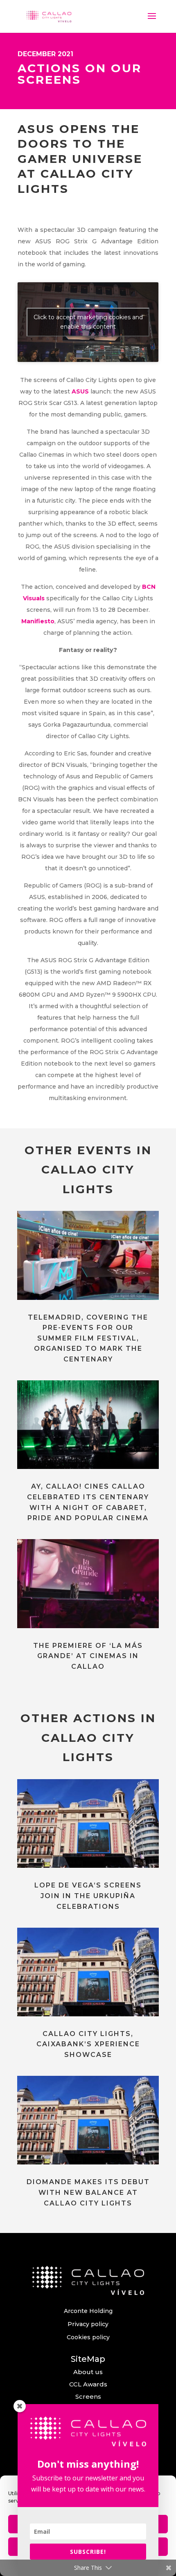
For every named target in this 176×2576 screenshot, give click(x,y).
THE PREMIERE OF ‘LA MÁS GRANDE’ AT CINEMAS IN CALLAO (88, 1656)
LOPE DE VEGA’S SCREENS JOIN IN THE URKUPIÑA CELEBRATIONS (88, 1896)
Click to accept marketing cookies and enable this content (88, 322)
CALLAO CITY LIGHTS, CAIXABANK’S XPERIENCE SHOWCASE (88, 2044)
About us (88, 2372)
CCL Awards (88, 2384)
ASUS (80, 391)
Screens (88, 2396)
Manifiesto (38, 621)
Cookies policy (88, 2337)
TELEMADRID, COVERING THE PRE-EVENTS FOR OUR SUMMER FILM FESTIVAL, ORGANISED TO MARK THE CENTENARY (88, 1338)
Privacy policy (88, 2324)
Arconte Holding (88, 2311)
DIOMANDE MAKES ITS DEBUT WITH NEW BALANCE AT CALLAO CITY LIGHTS (88, 2192)
